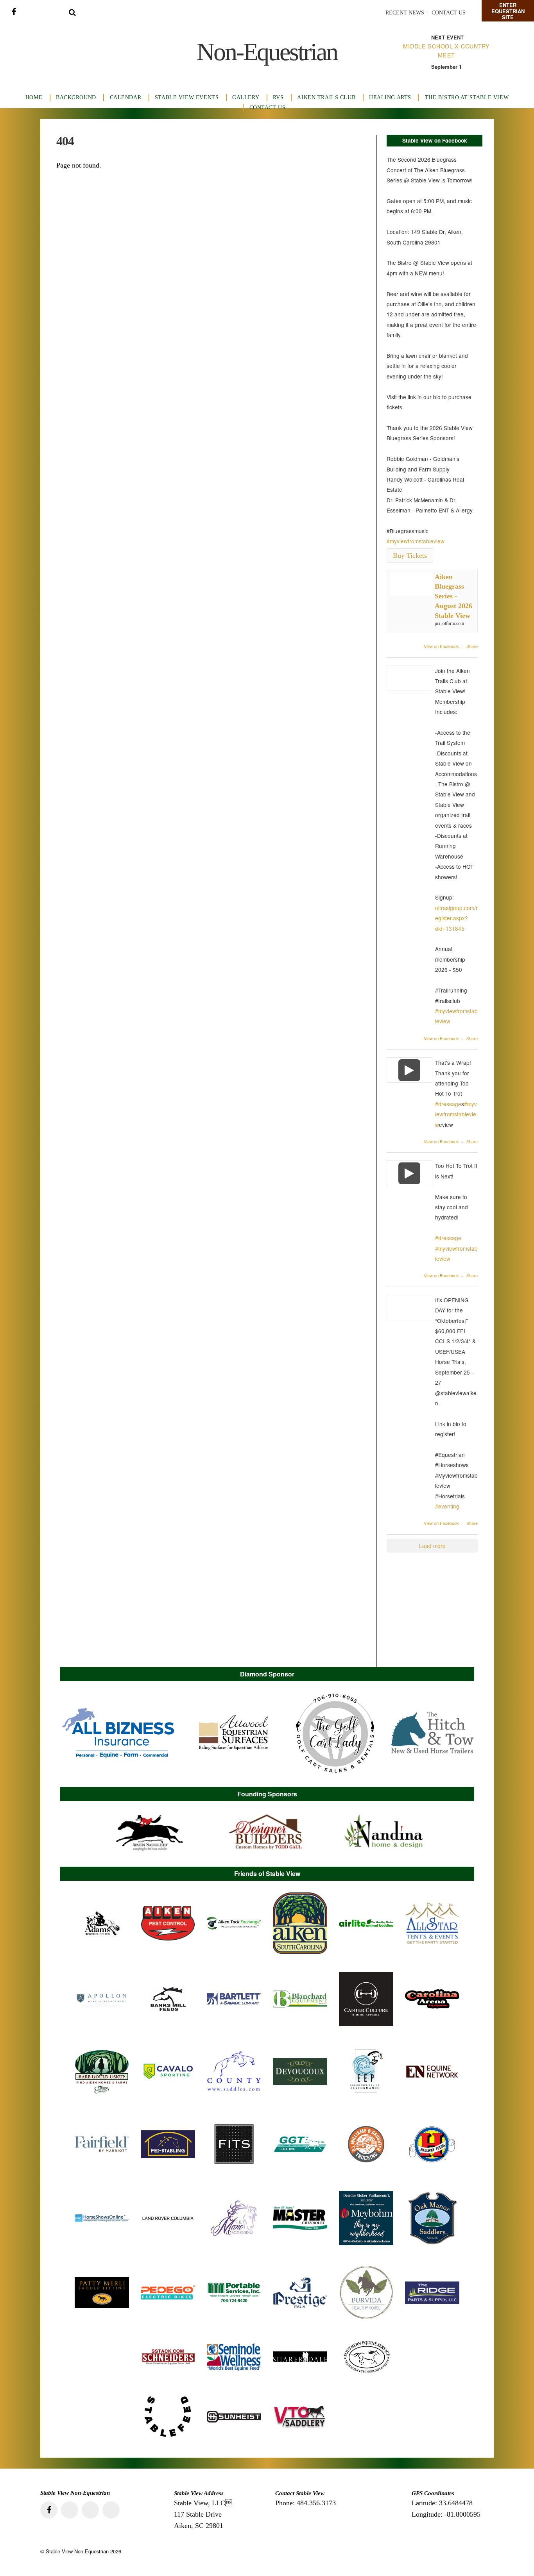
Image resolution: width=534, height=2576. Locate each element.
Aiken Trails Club (326, 97)
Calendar (126, 97)
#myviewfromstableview (416, 541)
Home (34, 97)
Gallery (246, 97)
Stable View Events (187, 97)
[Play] (409, 1070)
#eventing (447, 1506)
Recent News (405, 13)
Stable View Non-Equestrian (77, 2551)
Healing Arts (390, 97)
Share (472, 646)
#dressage (448, 1104)
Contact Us (449, 13)
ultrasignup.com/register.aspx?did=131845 (456, 918)
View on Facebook (441, 646)
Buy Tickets (410, 555)
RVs (278, 97)
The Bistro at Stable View (467, 97)
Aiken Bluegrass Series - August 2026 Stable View (453, 596)
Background (76, 97)
